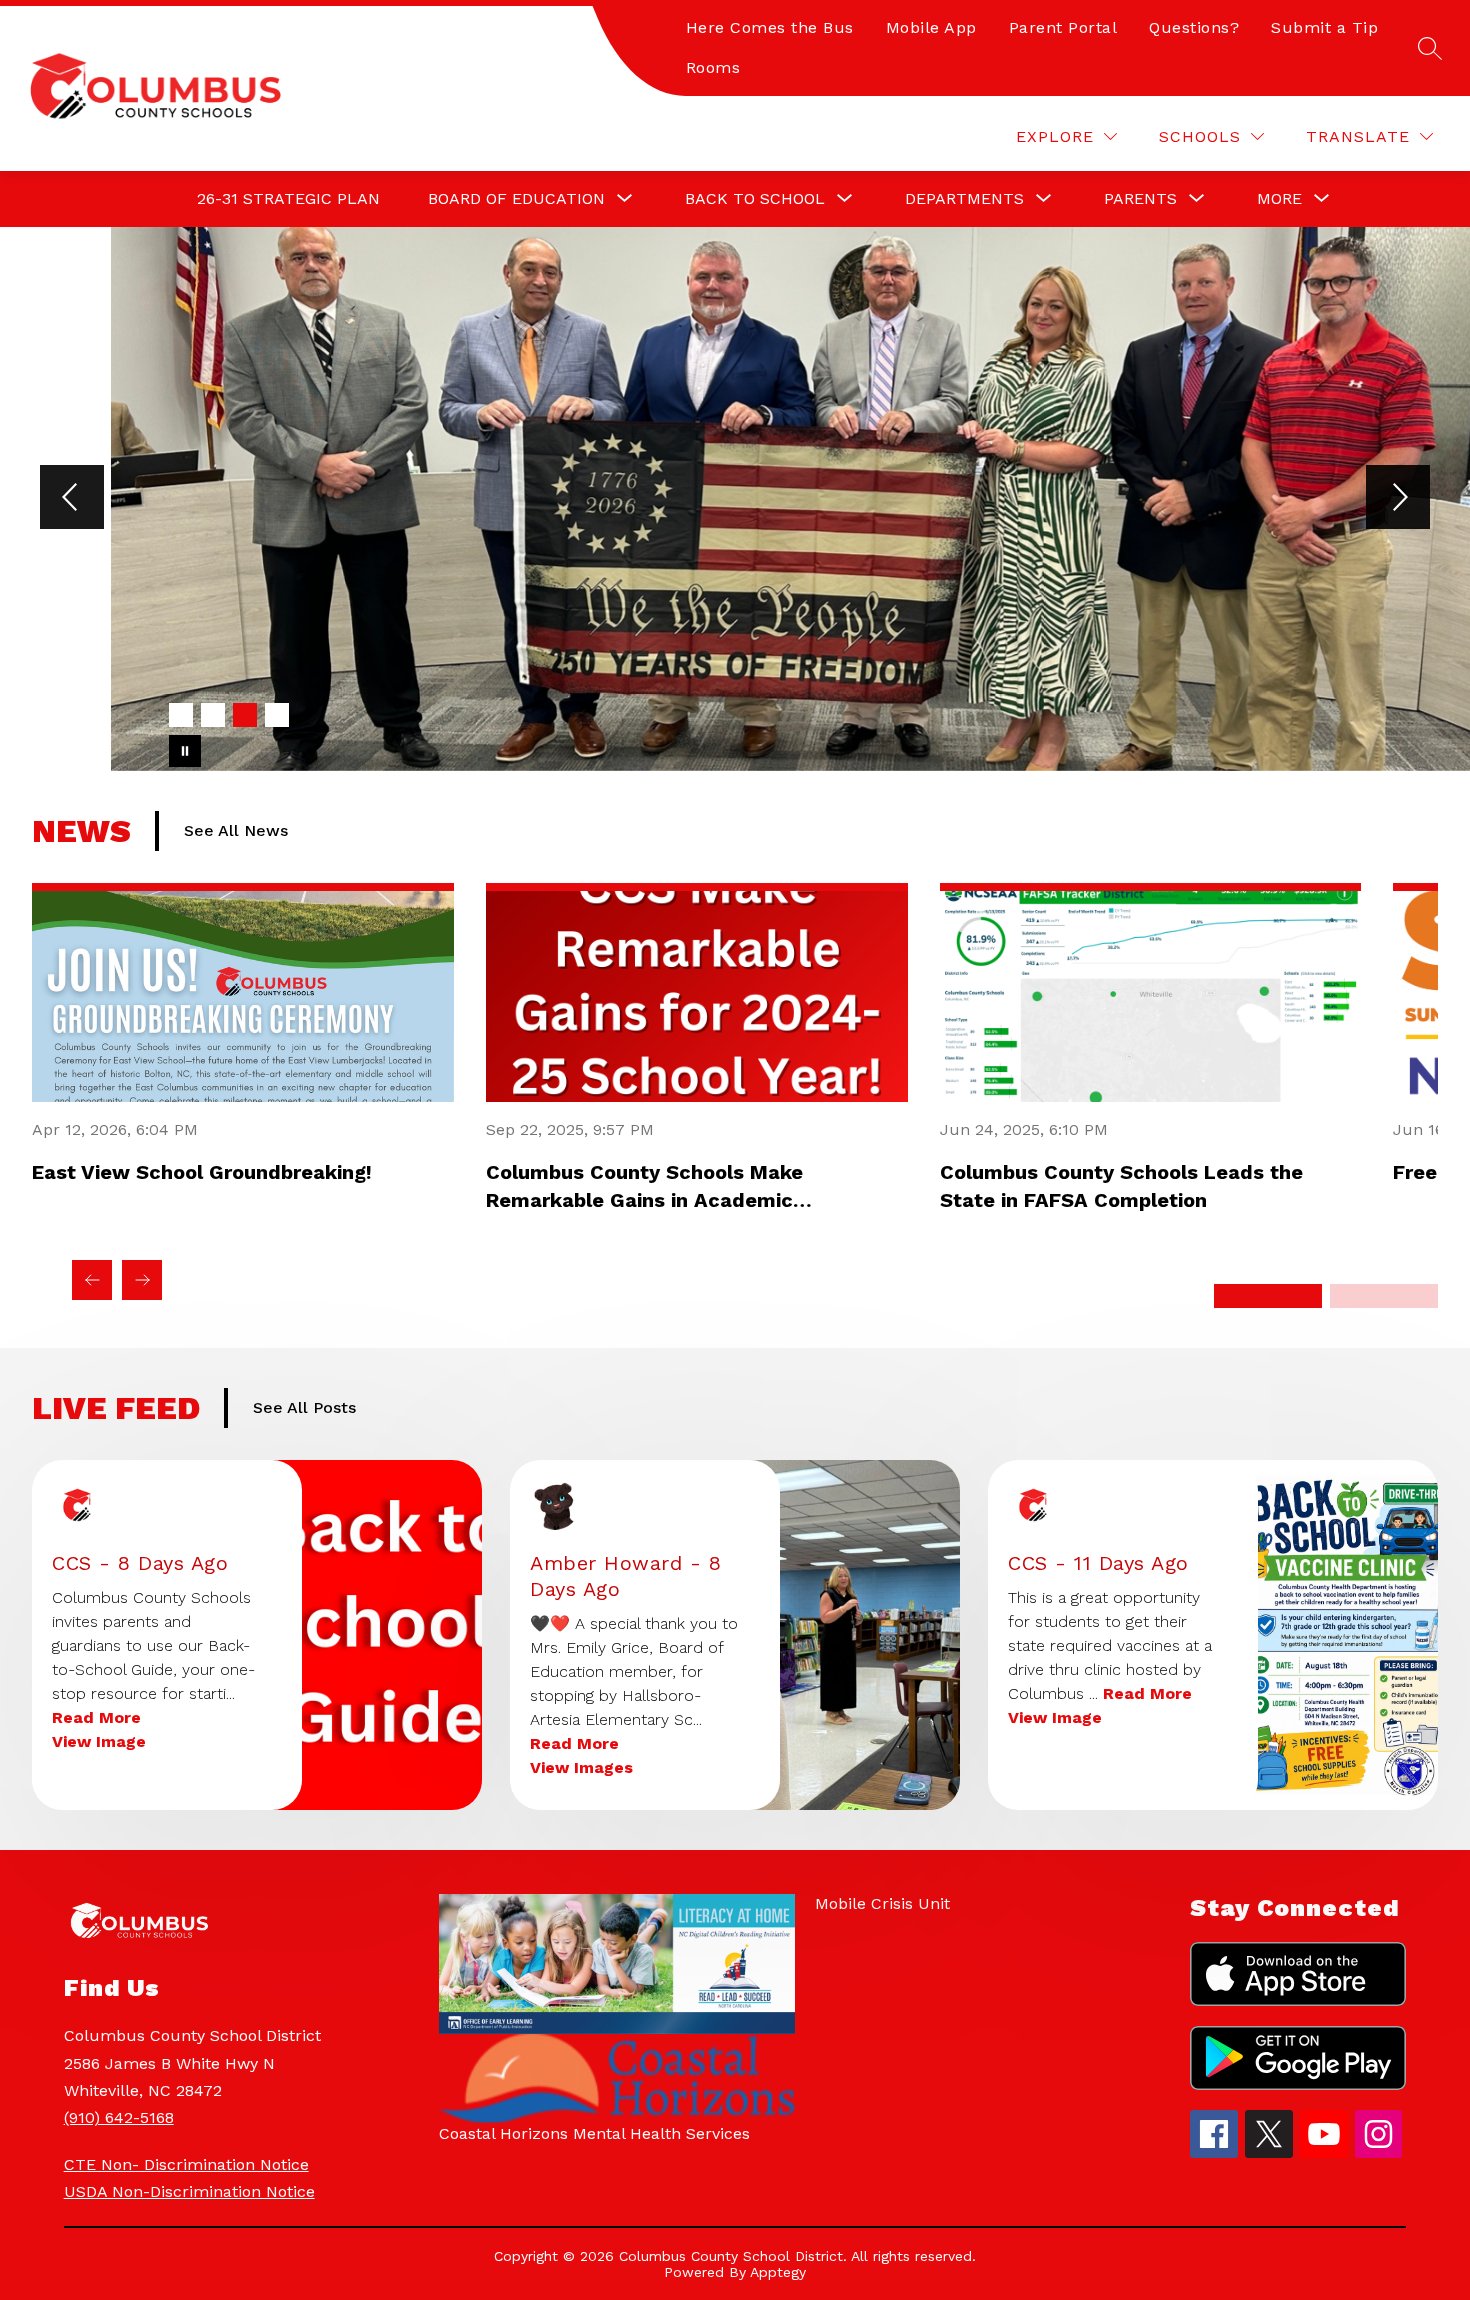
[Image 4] (277, 715)
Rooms (713, 67)
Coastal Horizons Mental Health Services (594, 2133)
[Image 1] (181, 715)
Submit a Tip (1324, 27)
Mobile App (931, 27)
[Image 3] (245, 715)
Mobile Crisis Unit (882, 1903)
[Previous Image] (72, 499)
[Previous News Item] (92, 1280)
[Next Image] (1398, 499)
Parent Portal (1063, 27)
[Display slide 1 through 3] (1268, 1296)
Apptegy (778, 2272)
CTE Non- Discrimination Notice (186, 2164)
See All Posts (304, 1407)
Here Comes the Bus (770, 27)
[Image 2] (213, 715)
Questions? (1194, 27)
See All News (236, 830)
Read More (96, 1717)
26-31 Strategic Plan (288, 198)
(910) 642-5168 (119, 2117)
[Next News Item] (142, 1280)
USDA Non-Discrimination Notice (189, 2191)
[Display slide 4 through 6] (1384, 1296)
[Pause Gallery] (185, 751)
